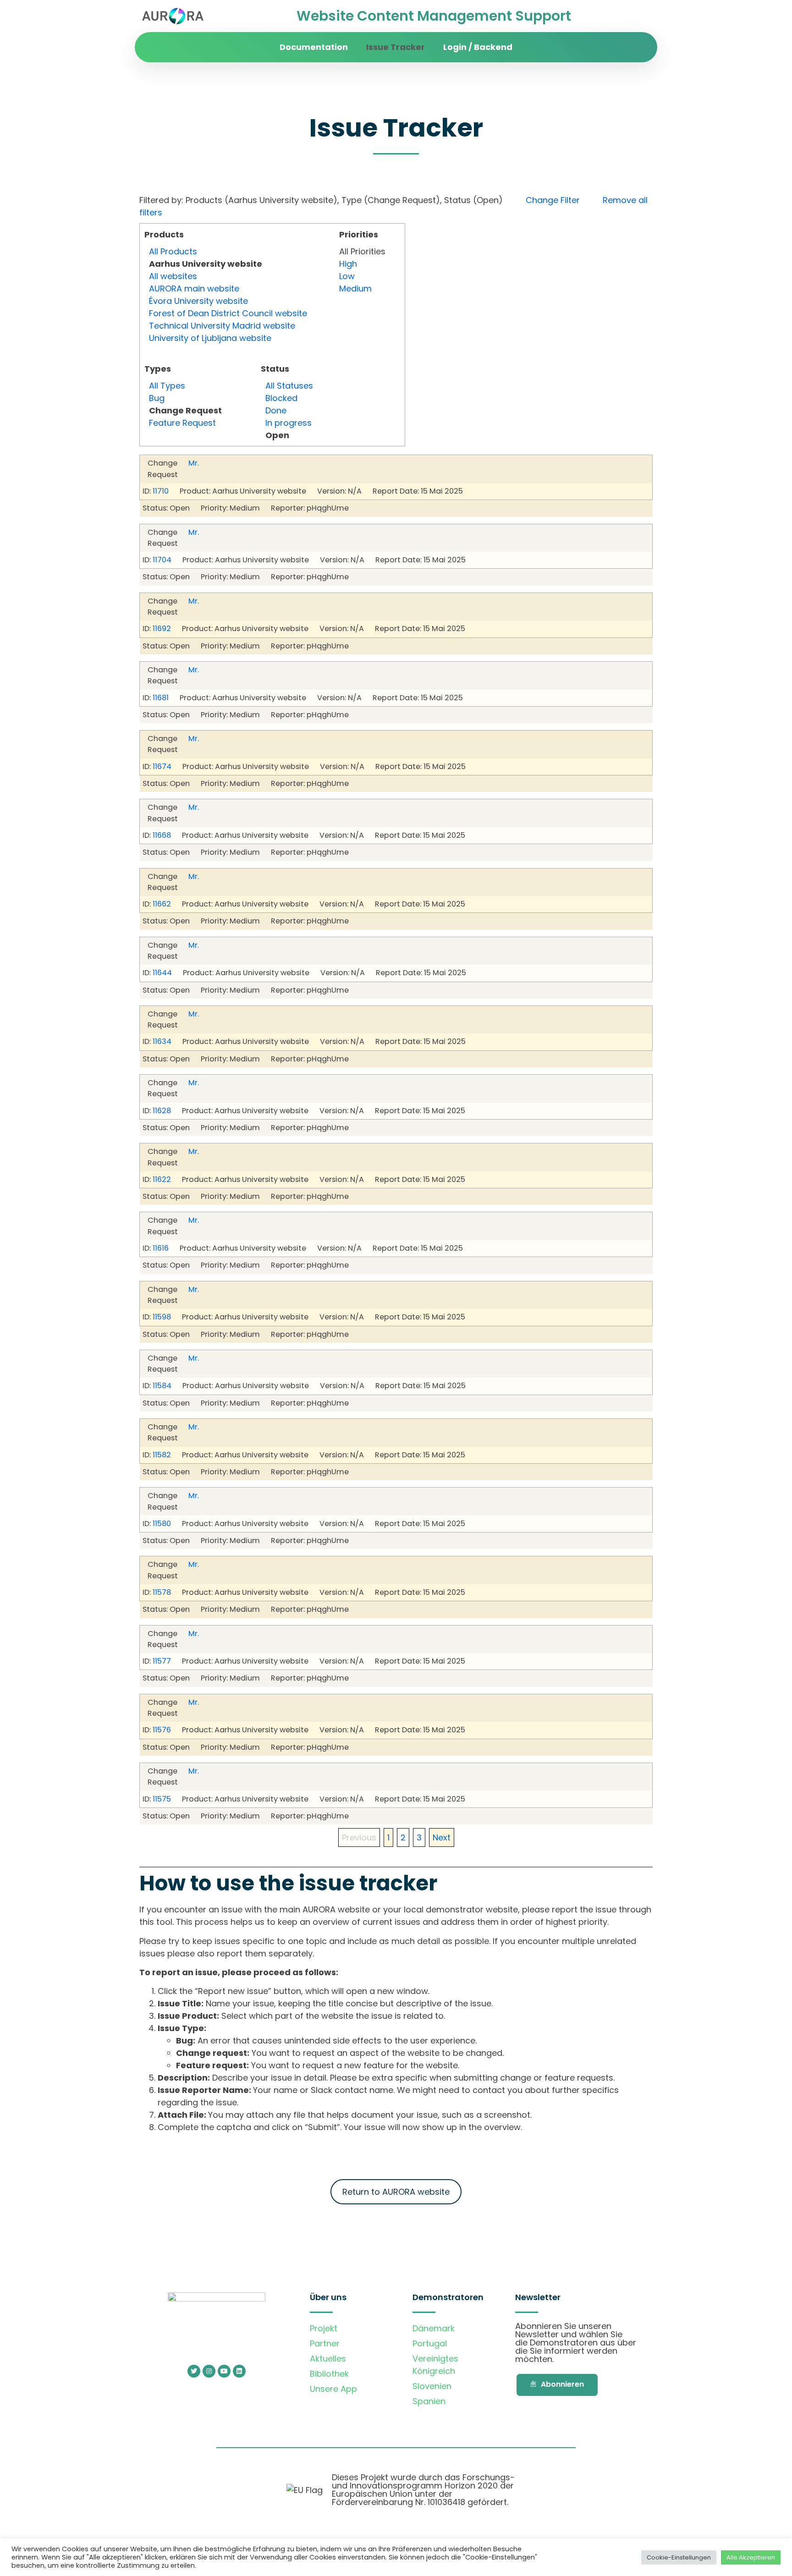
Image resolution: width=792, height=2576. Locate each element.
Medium (355, 288)
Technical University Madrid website (222, 326)
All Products (173, 251)
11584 (162, 1386)
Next (442, 1837)
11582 (162, 1455)
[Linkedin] (239, 2371)
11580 (162, 1524)
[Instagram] (209, 2371)
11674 (162, 766)
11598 (162, 1317)
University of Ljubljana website (210, 338)
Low (347, 276)
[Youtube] (224, 2371)
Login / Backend (478, 47)
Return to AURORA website (396, 2192)
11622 (162, 1179)
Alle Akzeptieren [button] (751, 2557)
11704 (162, 560)
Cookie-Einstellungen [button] (679, 2557)
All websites (173, 276)
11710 (161, 491)
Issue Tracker (396, 47)
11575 (162, 1799)
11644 (162, 973)
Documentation (314, 47)
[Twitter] (194, 2371)
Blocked (281, 398)
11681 (161, 698)
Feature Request (182, 423)
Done (276, 410)
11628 (162, 1111)
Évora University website (198, 301)
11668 (162, 835)
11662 (162, 904)
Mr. (194, 463)
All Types (167, 386)
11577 (162, 1661)
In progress (289, 423)
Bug (157, 398)
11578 (162, 1592)
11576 (162, 1730)
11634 (162, 1041)
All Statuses (289, 386)
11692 (162, 629)
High (348, 264)
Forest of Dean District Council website (228, 313)
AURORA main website (194, 288)
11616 (161, 1248)
